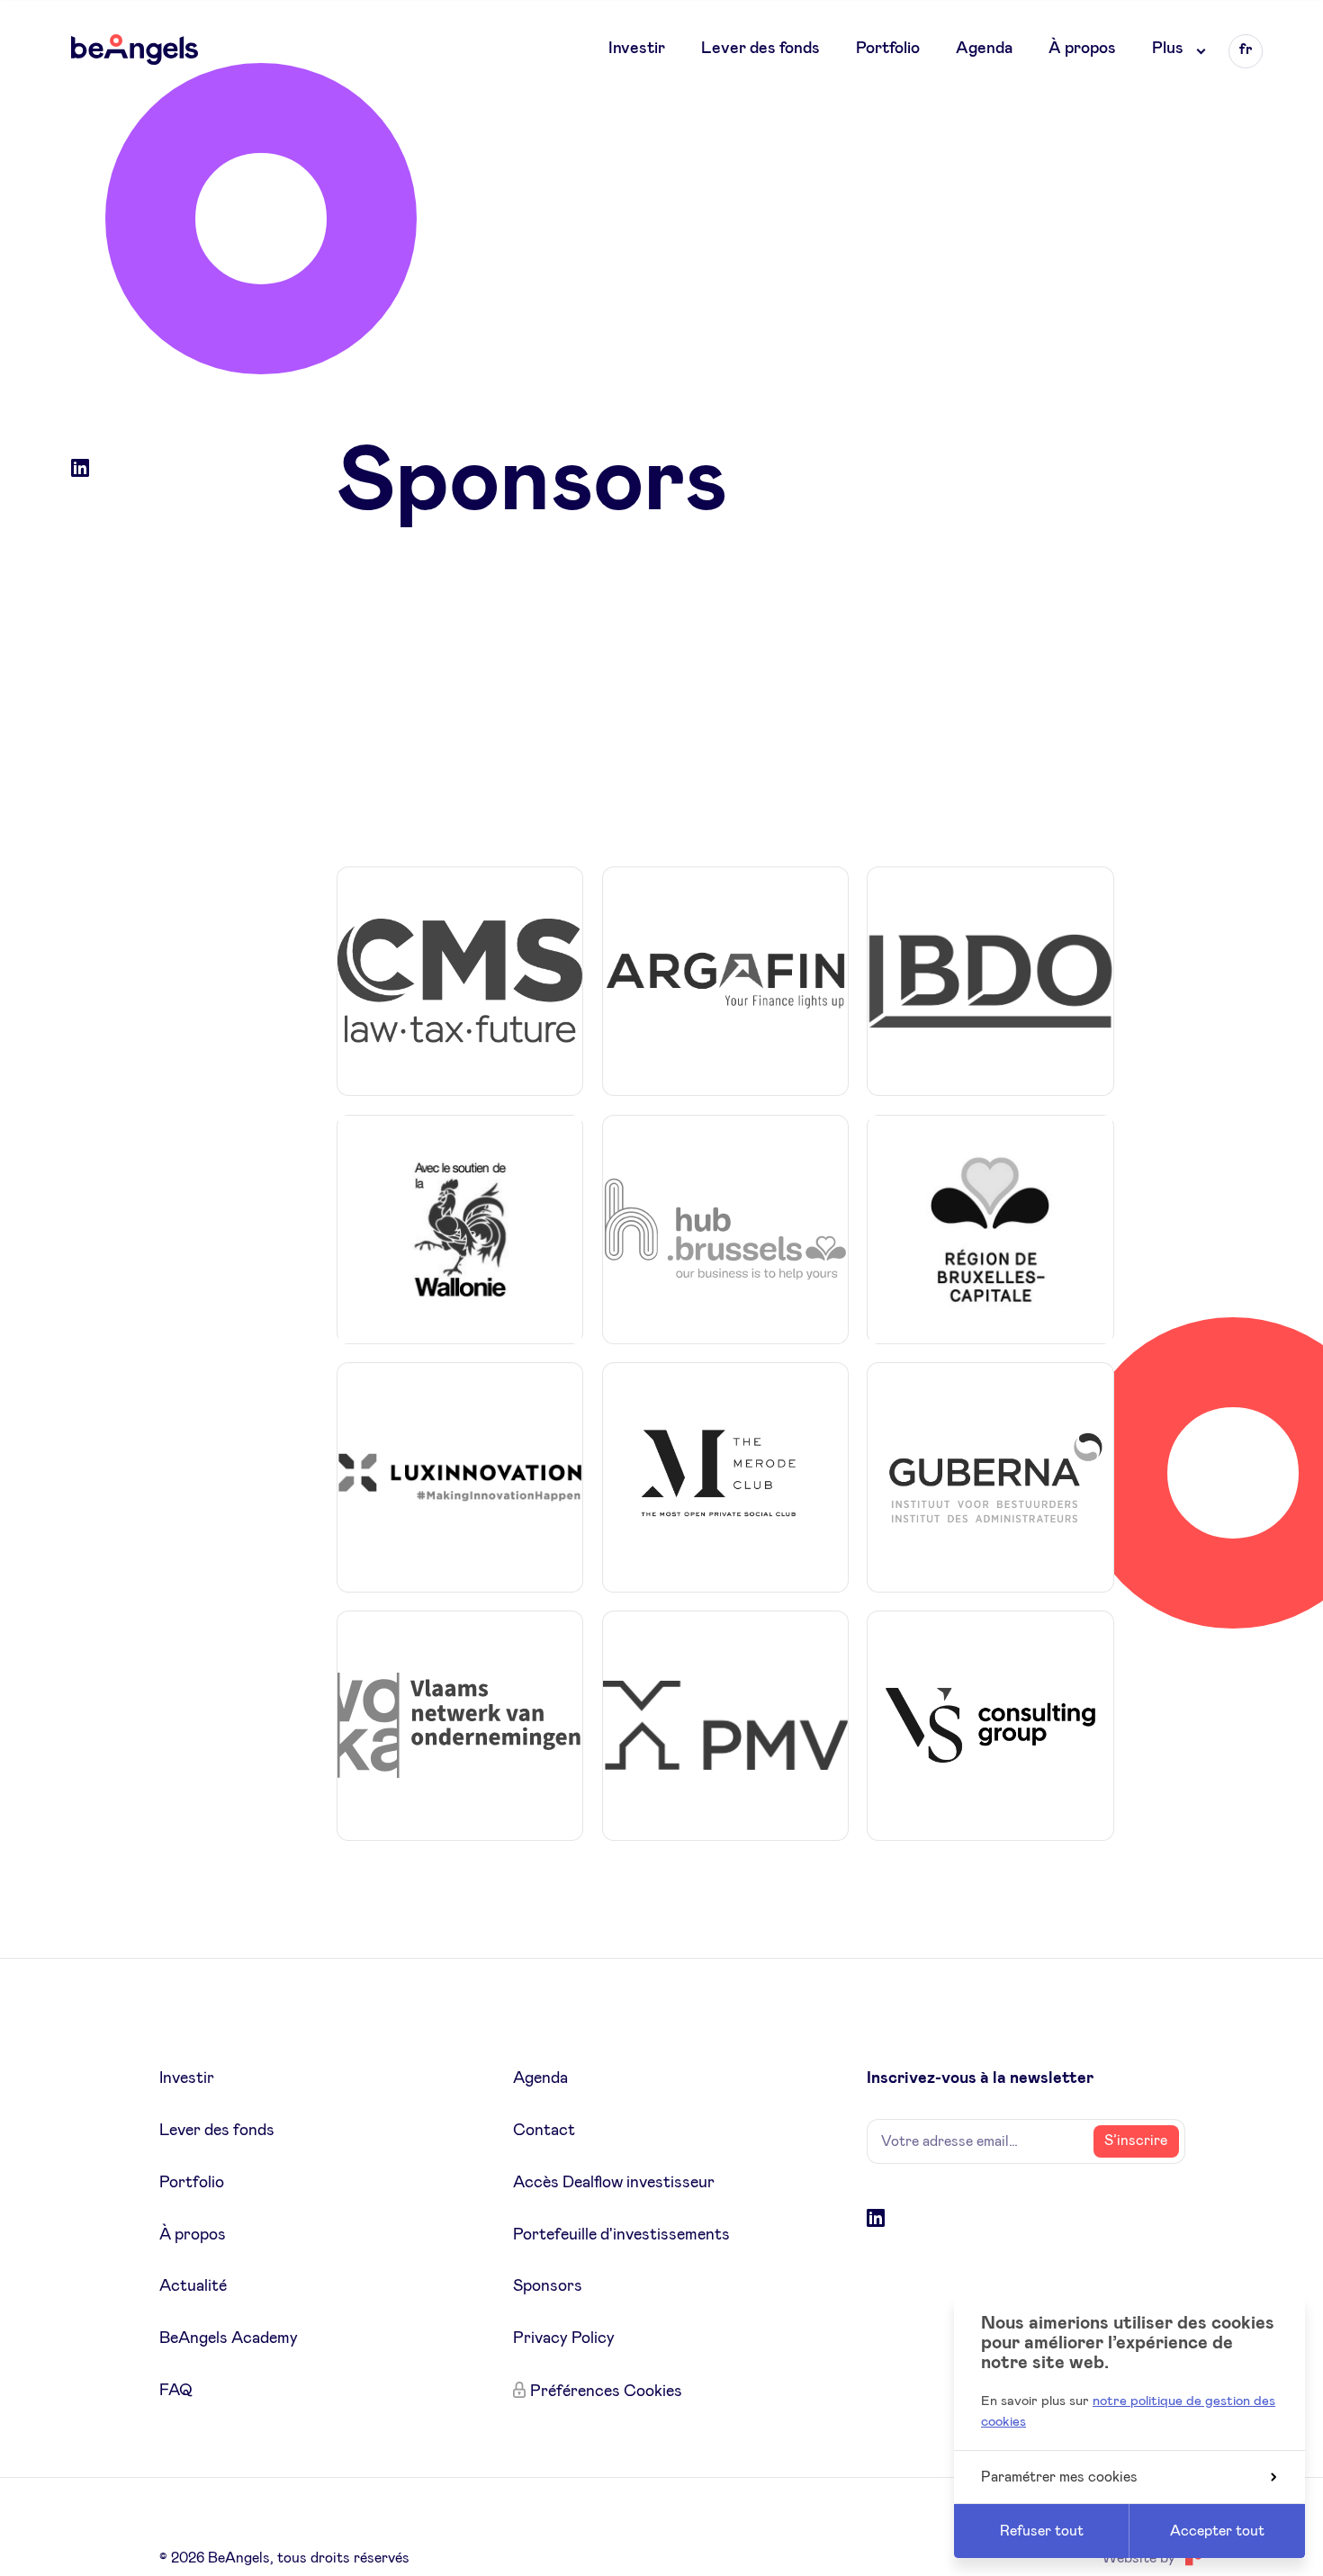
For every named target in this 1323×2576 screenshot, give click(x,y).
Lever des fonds (760, 49)
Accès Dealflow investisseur (614, 2183)
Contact (544, 2131)
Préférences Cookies (606, 2392)
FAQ (176, 2391)
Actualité (193, 2286)
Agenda (984, 49)
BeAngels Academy (229, 2338)
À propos (1082, 49)
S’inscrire (1136, 2141)
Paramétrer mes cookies (1059, 2477)
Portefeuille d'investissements (621, 2235)
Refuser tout (1042, 2531)
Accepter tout (1217, 2531)
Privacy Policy (564, 2338)
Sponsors (548, 2286)
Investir (637, 49)
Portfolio (888, 49)
